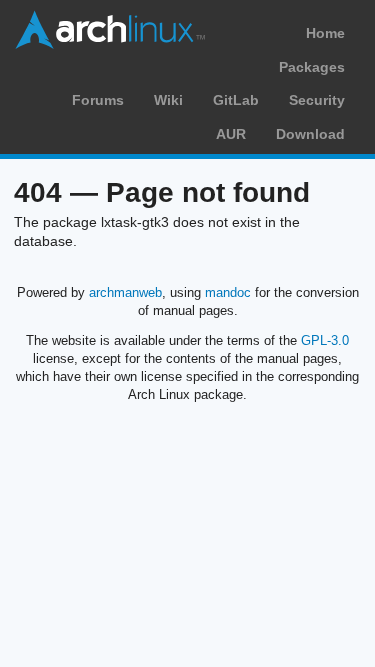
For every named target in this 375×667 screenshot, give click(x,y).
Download (310, 134)
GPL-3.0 (325, 340)
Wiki (168, 100)
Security (317, 100)
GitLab (236, 100)
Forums (98, 100)
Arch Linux (110, 30)
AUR (231, 134)
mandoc (228, 292)
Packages (312, 67)
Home (325, 33)
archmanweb (125, 292)
